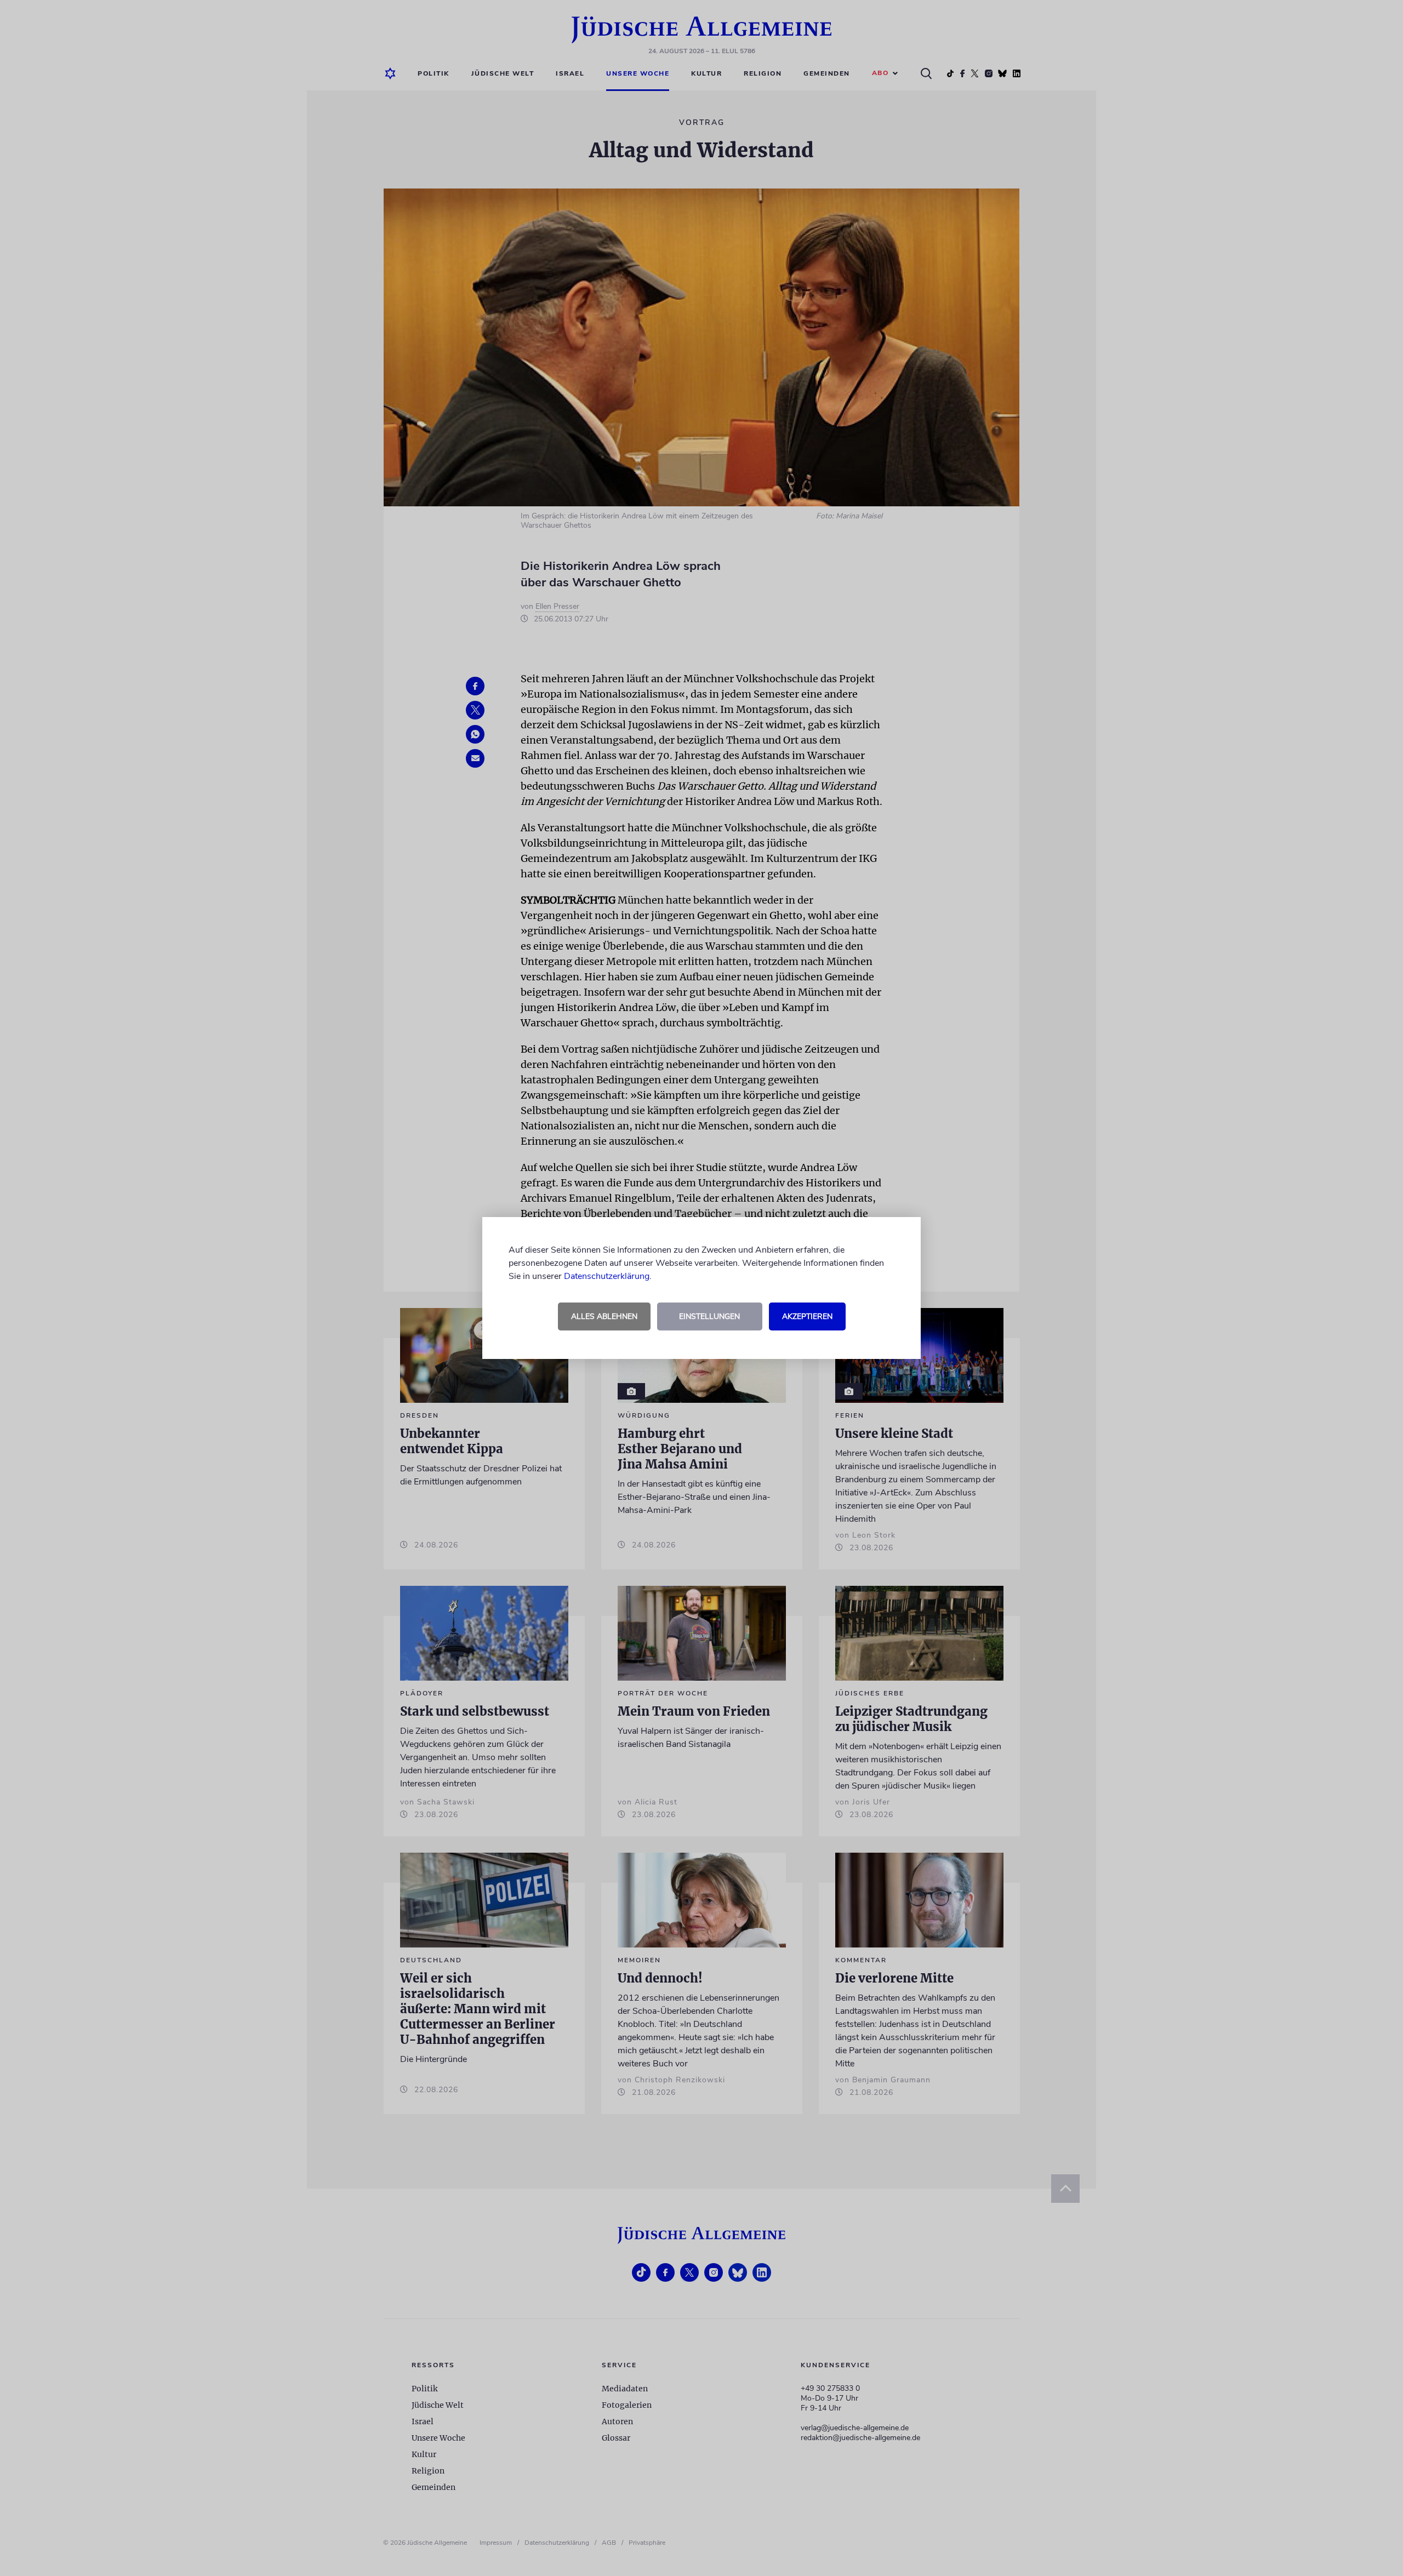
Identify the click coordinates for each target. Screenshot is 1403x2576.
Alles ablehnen (604, 1316)
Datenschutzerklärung (607, 1276)
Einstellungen (709, 1316)
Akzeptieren (807, 1316)
